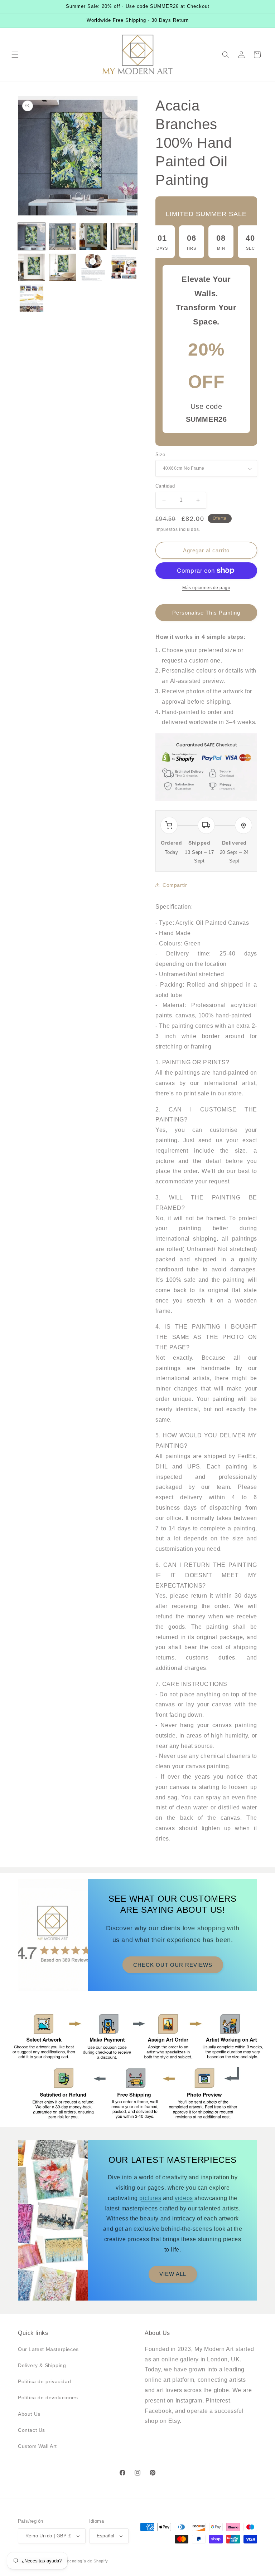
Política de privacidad (44, 2381)
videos (184, 2198)
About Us (29, 2414)
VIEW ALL (172, 2274)
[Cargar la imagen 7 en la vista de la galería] (93, 267)
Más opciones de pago (206, 588)
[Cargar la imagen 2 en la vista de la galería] (62, 236)
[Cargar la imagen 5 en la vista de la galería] (32, 267)
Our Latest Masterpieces (48, 2349)
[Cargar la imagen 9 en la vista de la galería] (32, 298)
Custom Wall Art (37, 2446)
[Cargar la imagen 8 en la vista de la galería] (124, 267)
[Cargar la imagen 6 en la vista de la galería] (62, 267)
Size (160, 454)
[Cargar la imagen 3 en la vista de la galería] (93, 236)
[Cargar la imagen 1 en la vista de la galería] (32, 236)
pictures (150, 2198)
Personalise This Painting (206, 613)
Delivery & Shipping (42, 2365)
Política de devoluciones (48, 2397)
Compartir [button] (175, 885)
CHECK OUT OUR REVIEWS (172, 1964)
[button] (15, 55)
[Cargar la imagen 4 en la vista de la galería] (124, 236)
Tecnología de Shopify (86, 2561)
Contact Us (32, 2430)
